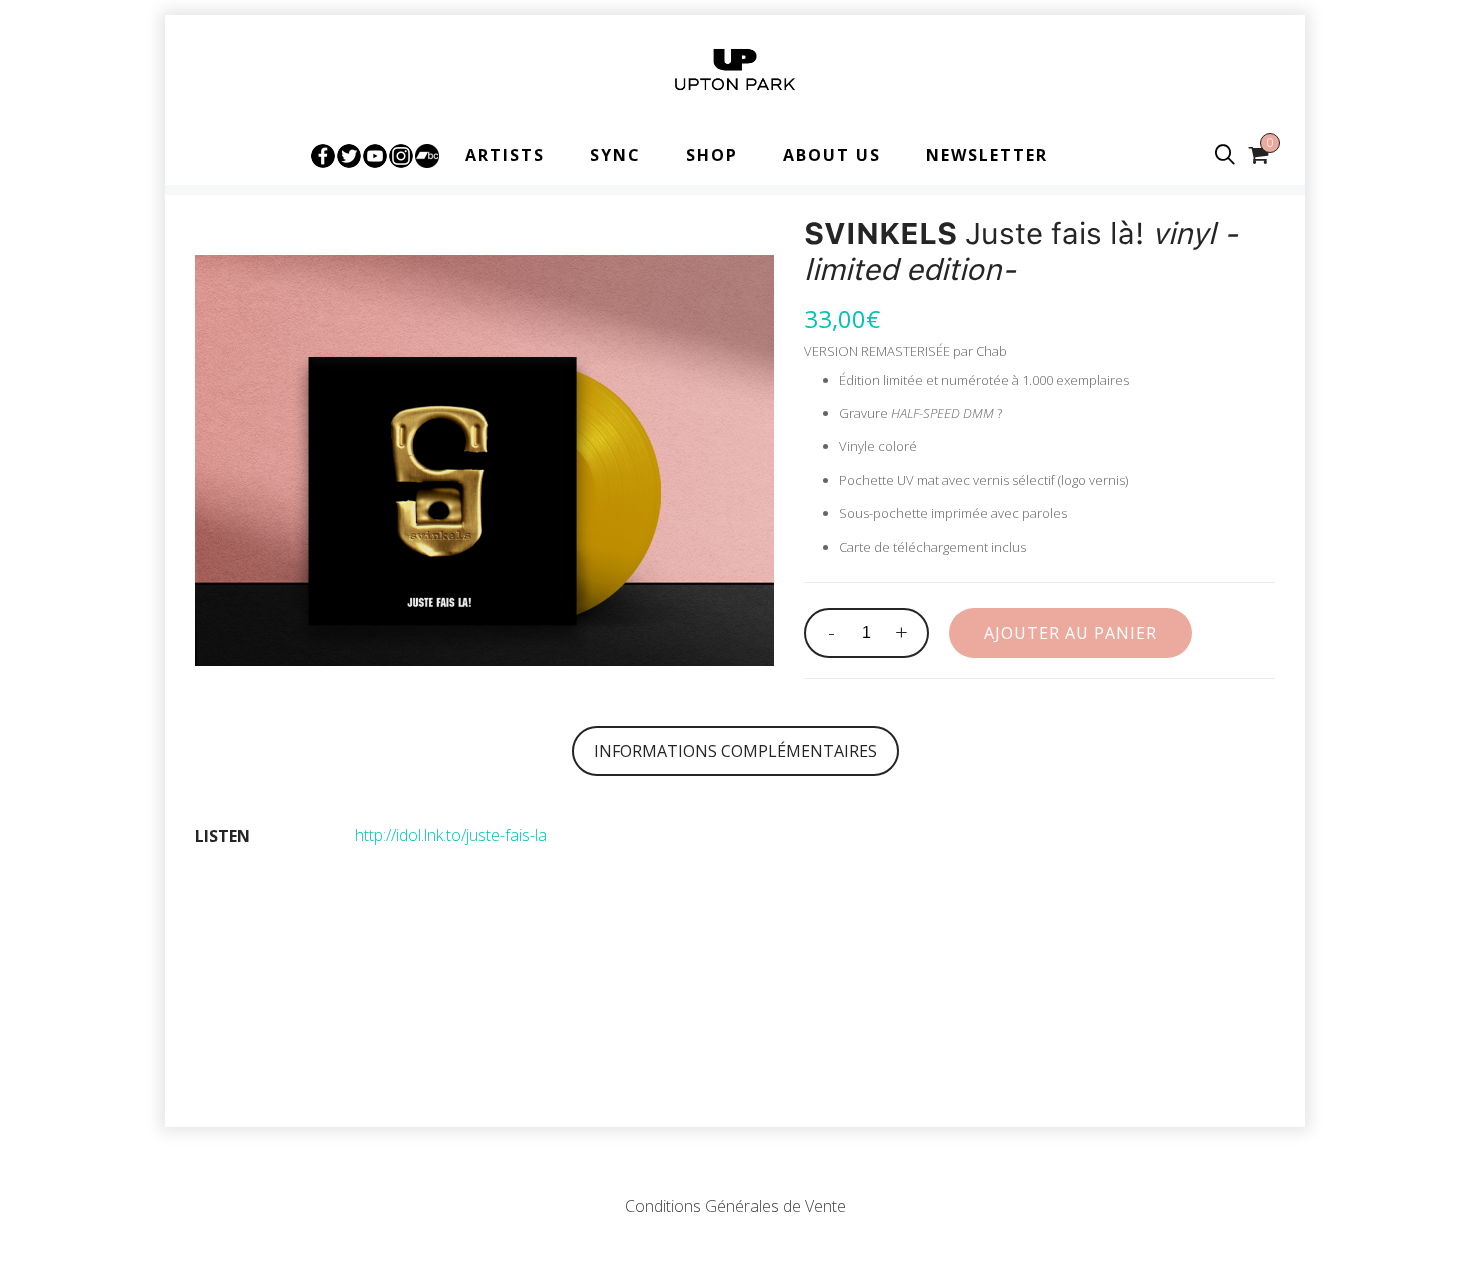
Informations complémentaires (735, 751)
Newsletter (987, 155)
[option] (484, 460)
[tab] (735, 751)
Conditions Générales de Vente (735, 1206)
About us (832, 155)
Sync (615, 155)
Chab (991, 351)
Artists (505, 155)
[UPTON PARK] (735, 70)
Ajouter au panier (1070, 633)
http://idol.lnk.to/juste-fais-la (451, 835)
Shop (712, 155)
